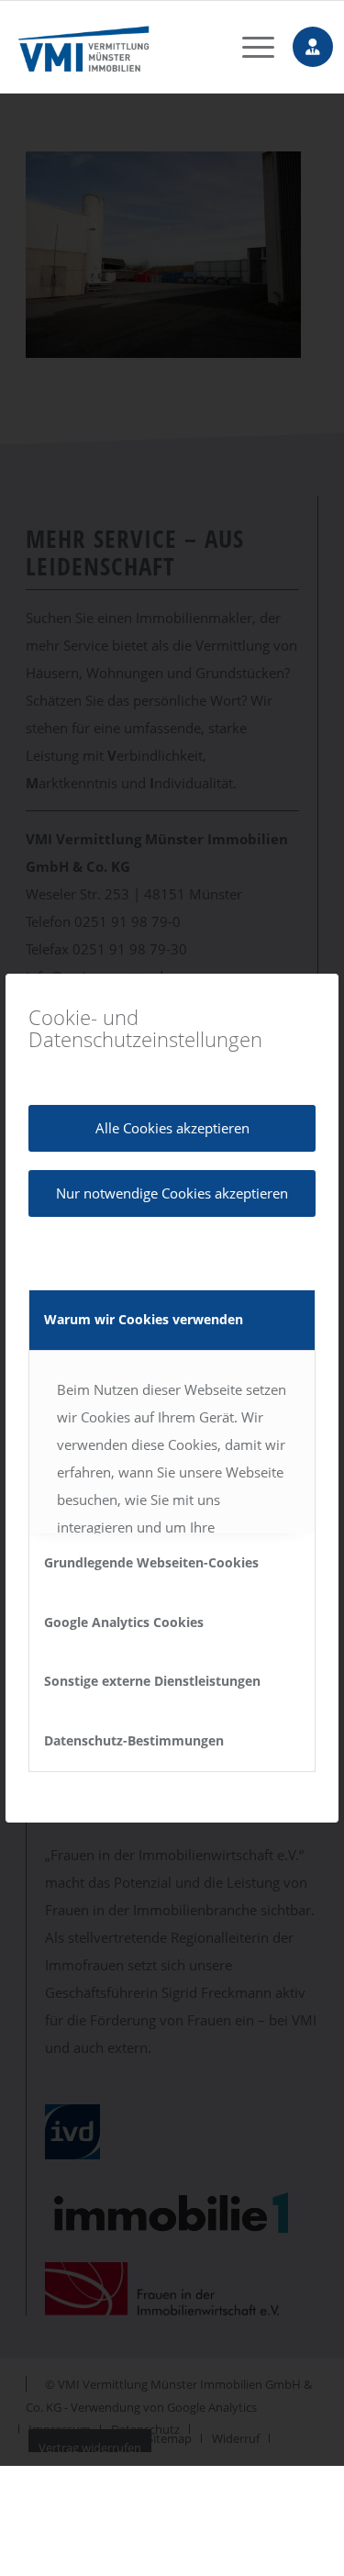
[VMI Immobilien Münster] (144, 47)
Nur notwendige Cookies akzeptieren (172, 1193)
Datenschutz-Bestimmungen (134, 1740)
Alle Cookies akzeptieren (172, 1128)
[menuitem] (249, 47)
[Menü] (249, 47)
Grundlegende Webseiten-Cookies (151, 1562)
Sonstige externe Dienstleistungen (152, 1681)
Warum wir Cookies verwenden (144, 1319)
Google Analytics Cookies (124, 1622)
